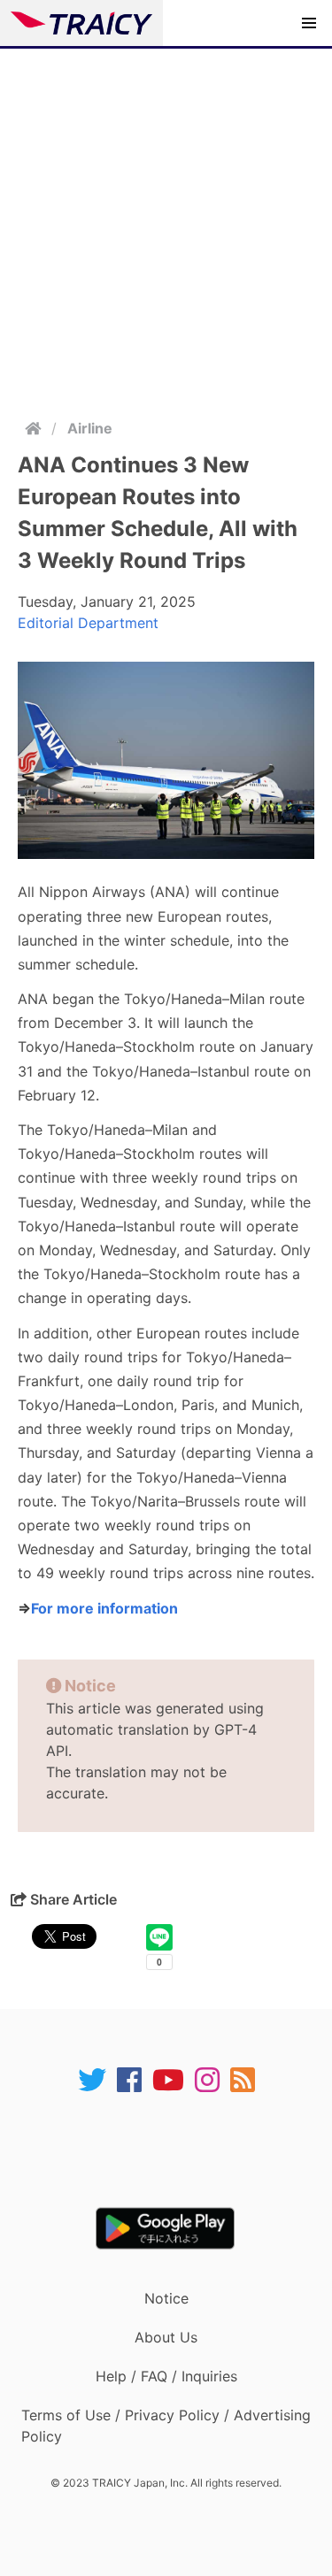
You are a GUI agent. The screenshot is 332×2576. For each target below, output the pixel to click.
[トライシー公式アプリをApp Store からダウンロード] (178, 2150)
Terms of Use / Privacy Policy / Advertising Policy (166, 2426)
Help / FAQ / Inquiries (166, 2376)
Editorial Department (88, 623)
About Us (166, 2337)
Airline (90, 428)
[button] (309, 23)
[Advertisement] (166, 223)
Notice (166, 2298)
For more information (104, 1608)
